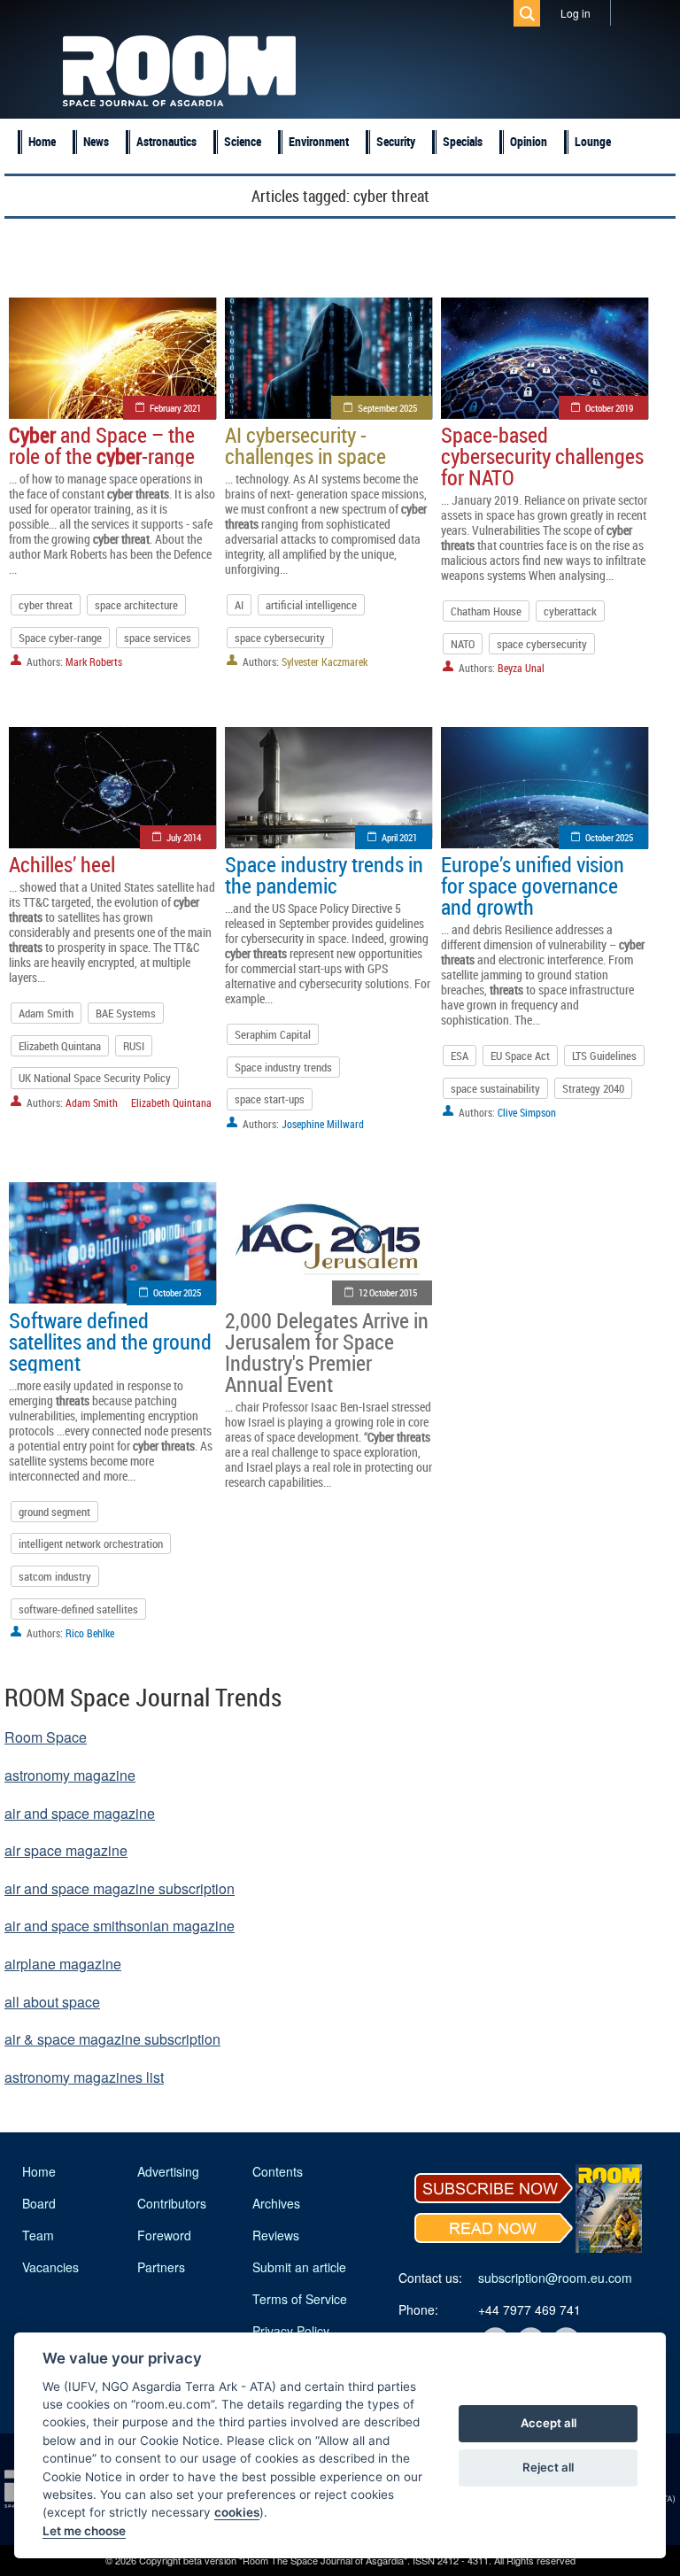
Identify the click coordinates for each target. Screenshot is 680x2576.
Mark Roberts (94, 661)
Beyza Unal (521, 668)
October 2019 (609, 408)
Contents (278, 2171)
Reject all (548, 2467)
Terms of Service (300, 2299)
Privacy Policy (291, 2331)
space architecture (136, 605)
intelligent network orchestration (91, 1543)
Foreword (164, 2235)
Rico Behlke (90, 1633)
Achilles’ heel (62, 864)
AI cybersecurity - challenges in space (305, 445)
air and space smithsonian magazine (120, 1926)
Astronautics (166, 141)
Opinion (529, 141)
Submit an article (299, 2267)
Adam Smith (46, 1013)
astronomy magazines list (84, 2077)
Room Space (46, 1737)
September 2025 (387, 408)
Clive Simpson (527, 1112)
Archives (276, 2203)
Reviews (276, 2235)
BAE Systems (126, 1013)
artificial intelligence (311, 605)
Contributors (172, 2203)
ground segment (54, 1512)
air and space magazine (80, 1813)
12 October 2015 (388, 1292)
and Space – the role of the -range (102, 445)
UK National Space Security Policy (95, 1078)
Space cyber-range (60, 638)
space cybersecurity (280, 638)
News (96, 141)
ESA (460, 1056)
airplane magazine (63, 1964)
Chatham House (486, 611)
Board (39, 2203)
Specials (463, 141)
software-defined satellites (78, 1609)
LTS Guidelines (604, 1056)
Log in (576, 13)
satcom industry (55, 1576)
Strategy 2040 (593, 1088)
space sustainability (495, 1088)
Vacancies (50, 2267)
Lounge (593, 141)
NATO (463, 644)
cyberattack (570, 611)
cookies (237, 2512)
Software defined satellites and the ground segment (110, 1342)
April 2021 (399, 837)
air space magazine (66, 1850)
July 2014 (184, 837)
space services (158, 638)
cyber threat (46, 605)
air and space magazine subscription (120, 1888)
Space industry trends (283, 1067)
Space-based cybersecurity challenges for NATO (542, 456)
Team (38, 2235)
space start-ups (270, 1099)
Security (396, 141)
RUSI (134, 1046)
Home (42, 141)
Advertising (168, 2171)
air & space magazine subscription (112, 2039)
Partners (161, 2267)
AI (239, 605)
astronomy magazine (70, 1775)
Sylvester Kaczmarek (325, 661)
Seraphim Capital (273, 1034)
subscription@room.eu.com (555, 2278)
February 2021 (175, 408)
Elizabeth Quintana (60, 1046)
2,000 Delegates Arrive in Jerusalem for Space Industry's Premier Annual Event (327, 1352)
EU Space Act (520, 1056)
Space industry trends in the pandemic (324, 875)
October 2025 (609, 837)
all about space (52, 2002)
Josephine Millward (323, 1124)
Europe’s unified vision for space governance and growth (533, 886)
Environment (319, 141)
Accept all (549, 2423)
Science (243, 141)
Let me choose (84, 2531)
